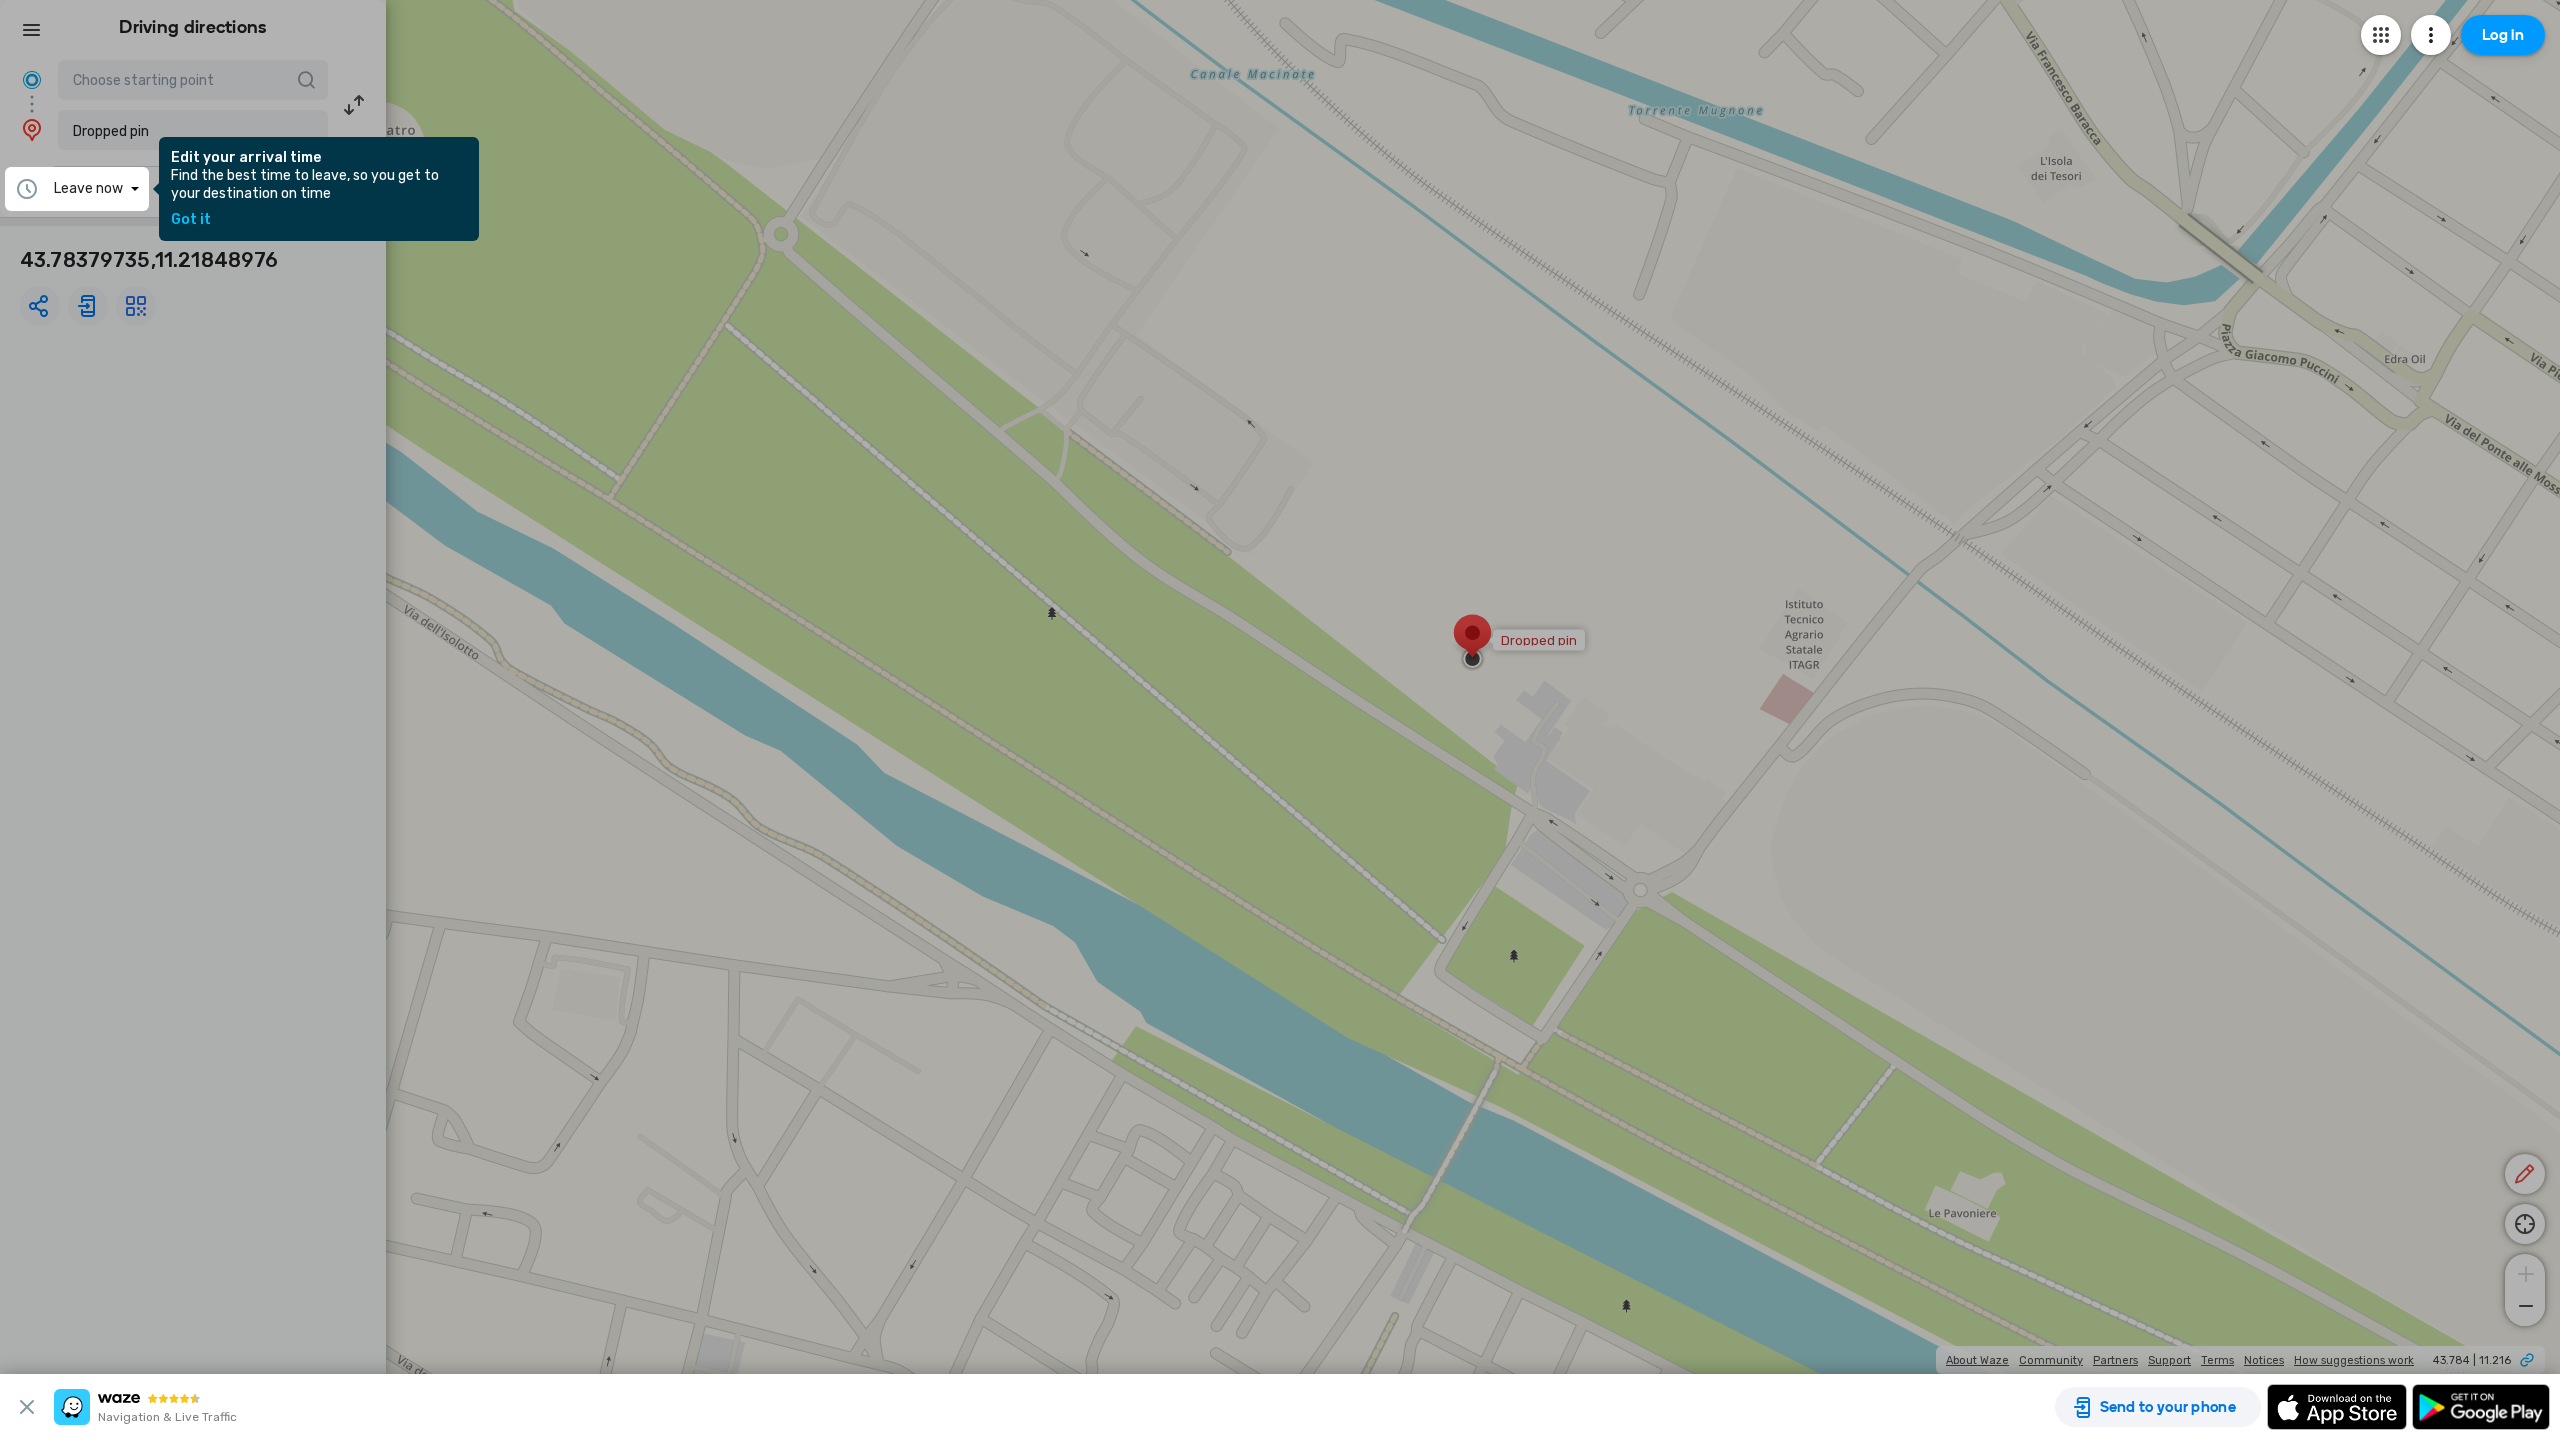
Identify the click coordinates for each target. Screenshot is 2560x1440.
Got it (191, 220)
